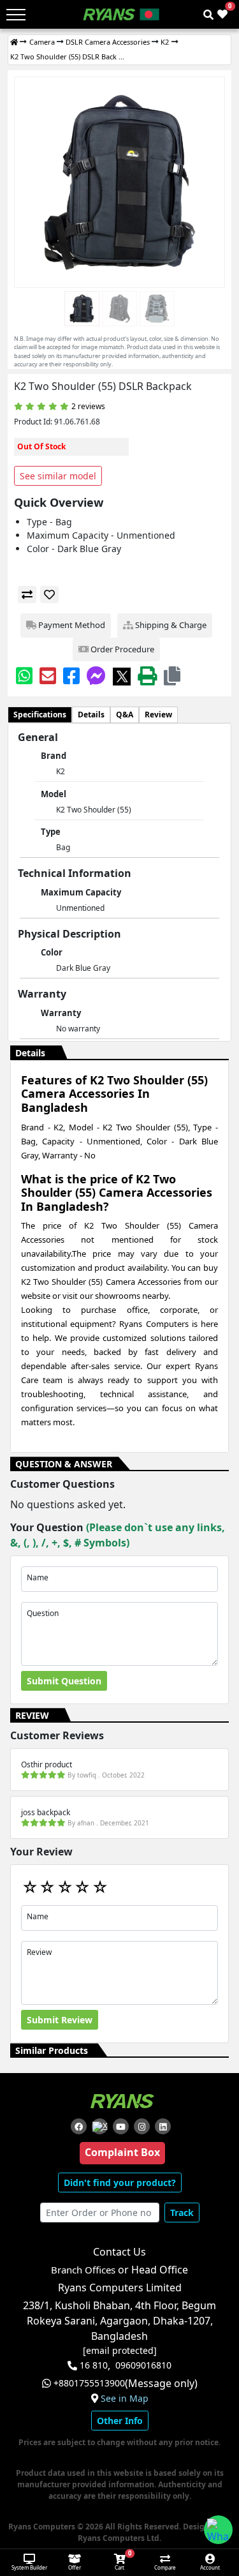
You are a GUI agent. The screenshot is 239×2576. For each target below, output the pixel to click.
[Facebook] (71, 676)
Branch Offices (83, 2270)
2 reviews (88, 406)
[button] (172, 676)
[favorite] (49, 595)
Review (158, 715)
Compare (165, 2567)
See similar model (58, 476)
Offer (75, 2567)
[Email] (48, 676)
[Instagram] (142, 2126)
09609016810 (143, 2365)
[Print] (147, 676)
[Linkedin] (163, 2126)
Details (91, 715)
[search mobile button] (208, 15)
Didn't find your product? (120, 2183)
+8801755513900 (89, 2383)
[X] (122, 676)
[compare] (27, 595)
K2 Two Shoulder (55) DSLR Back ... (67, 56)
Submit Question (64, 1681)
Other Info (120, 2421)
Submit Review (60, 2020)
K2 (165, 42)
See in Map (125, 2399)
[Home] (14, 42)
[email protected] (120, 2351)
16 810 (94, 2365)
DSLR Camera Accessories (108, 42)
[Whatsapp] (24, 676)
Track (182, 2213)
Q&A (125, 715)
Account (210, 2567)
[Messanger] (96, 676)
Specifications (40, 715)
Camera (42, 42)
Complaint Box (122, 2152)
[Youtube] (121, 2126)
